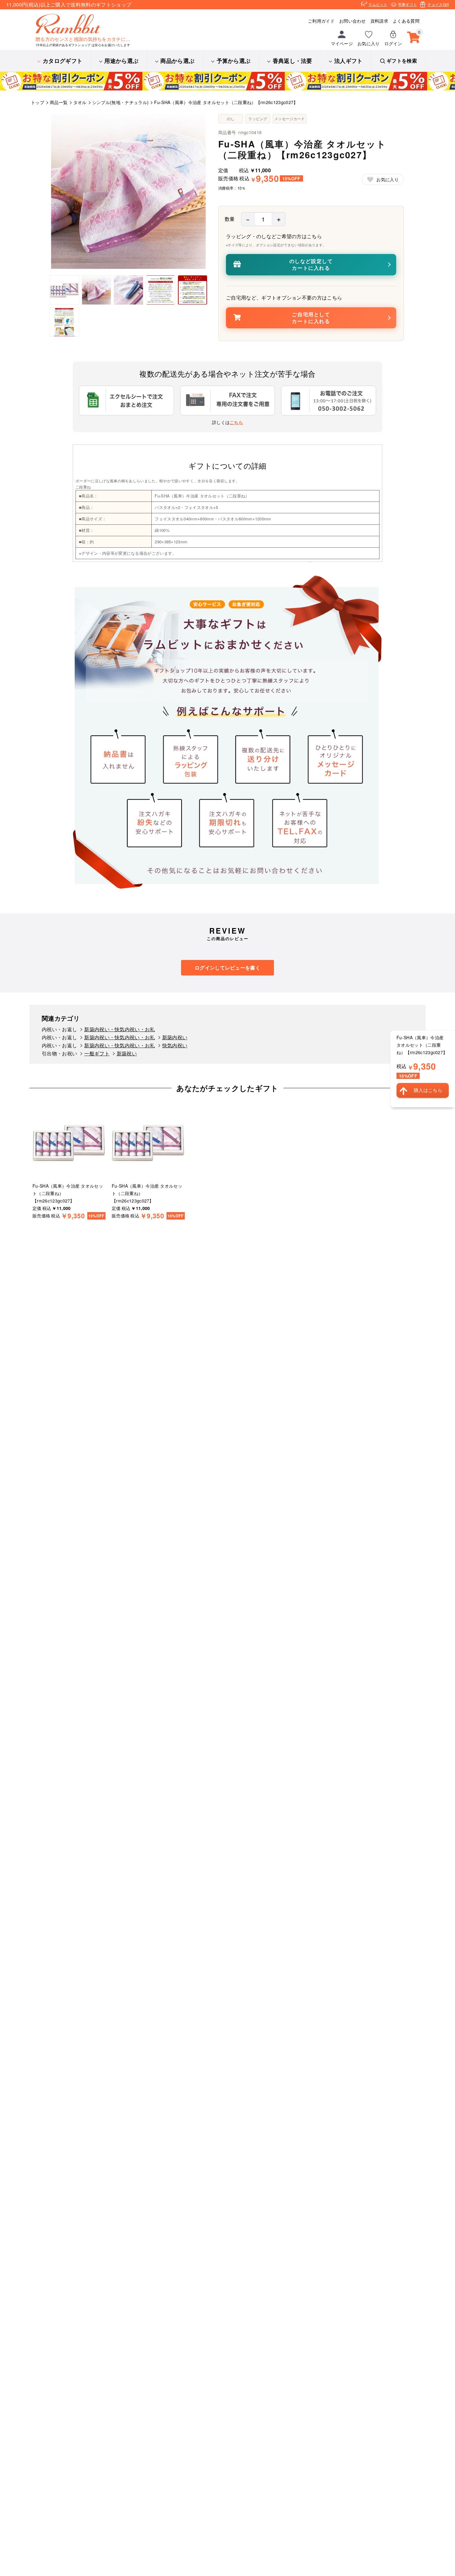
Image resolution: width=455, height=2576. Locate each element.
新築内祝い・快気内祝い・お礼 (119, 1029)
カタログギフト (63, 61)
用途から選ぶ (121, 61)
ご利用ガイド (321, 21)
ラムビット (378, 4)
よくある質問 (406, 21)
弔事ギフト (408, 4)
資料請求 (379, 21)
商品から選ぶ (177, 61)
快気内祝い (175, 1045)
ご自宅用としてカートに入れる (311, 318)
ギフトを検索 (402, 61)
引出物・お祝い (59, 1053)
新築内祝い (175, 1037)
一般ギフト (97, 1053)
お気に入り (369, 43)
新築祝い (127, 1053)
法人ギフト (349, 61)
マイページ (342, 43)
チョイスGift (438, 4)
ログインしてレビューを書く (227, 968)
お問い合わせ (353, 21)
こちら (236, 422)
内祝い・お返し (59, 1029)
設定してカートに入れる (311, 264)
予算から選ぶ (234, 61)
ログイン (393, 43)
